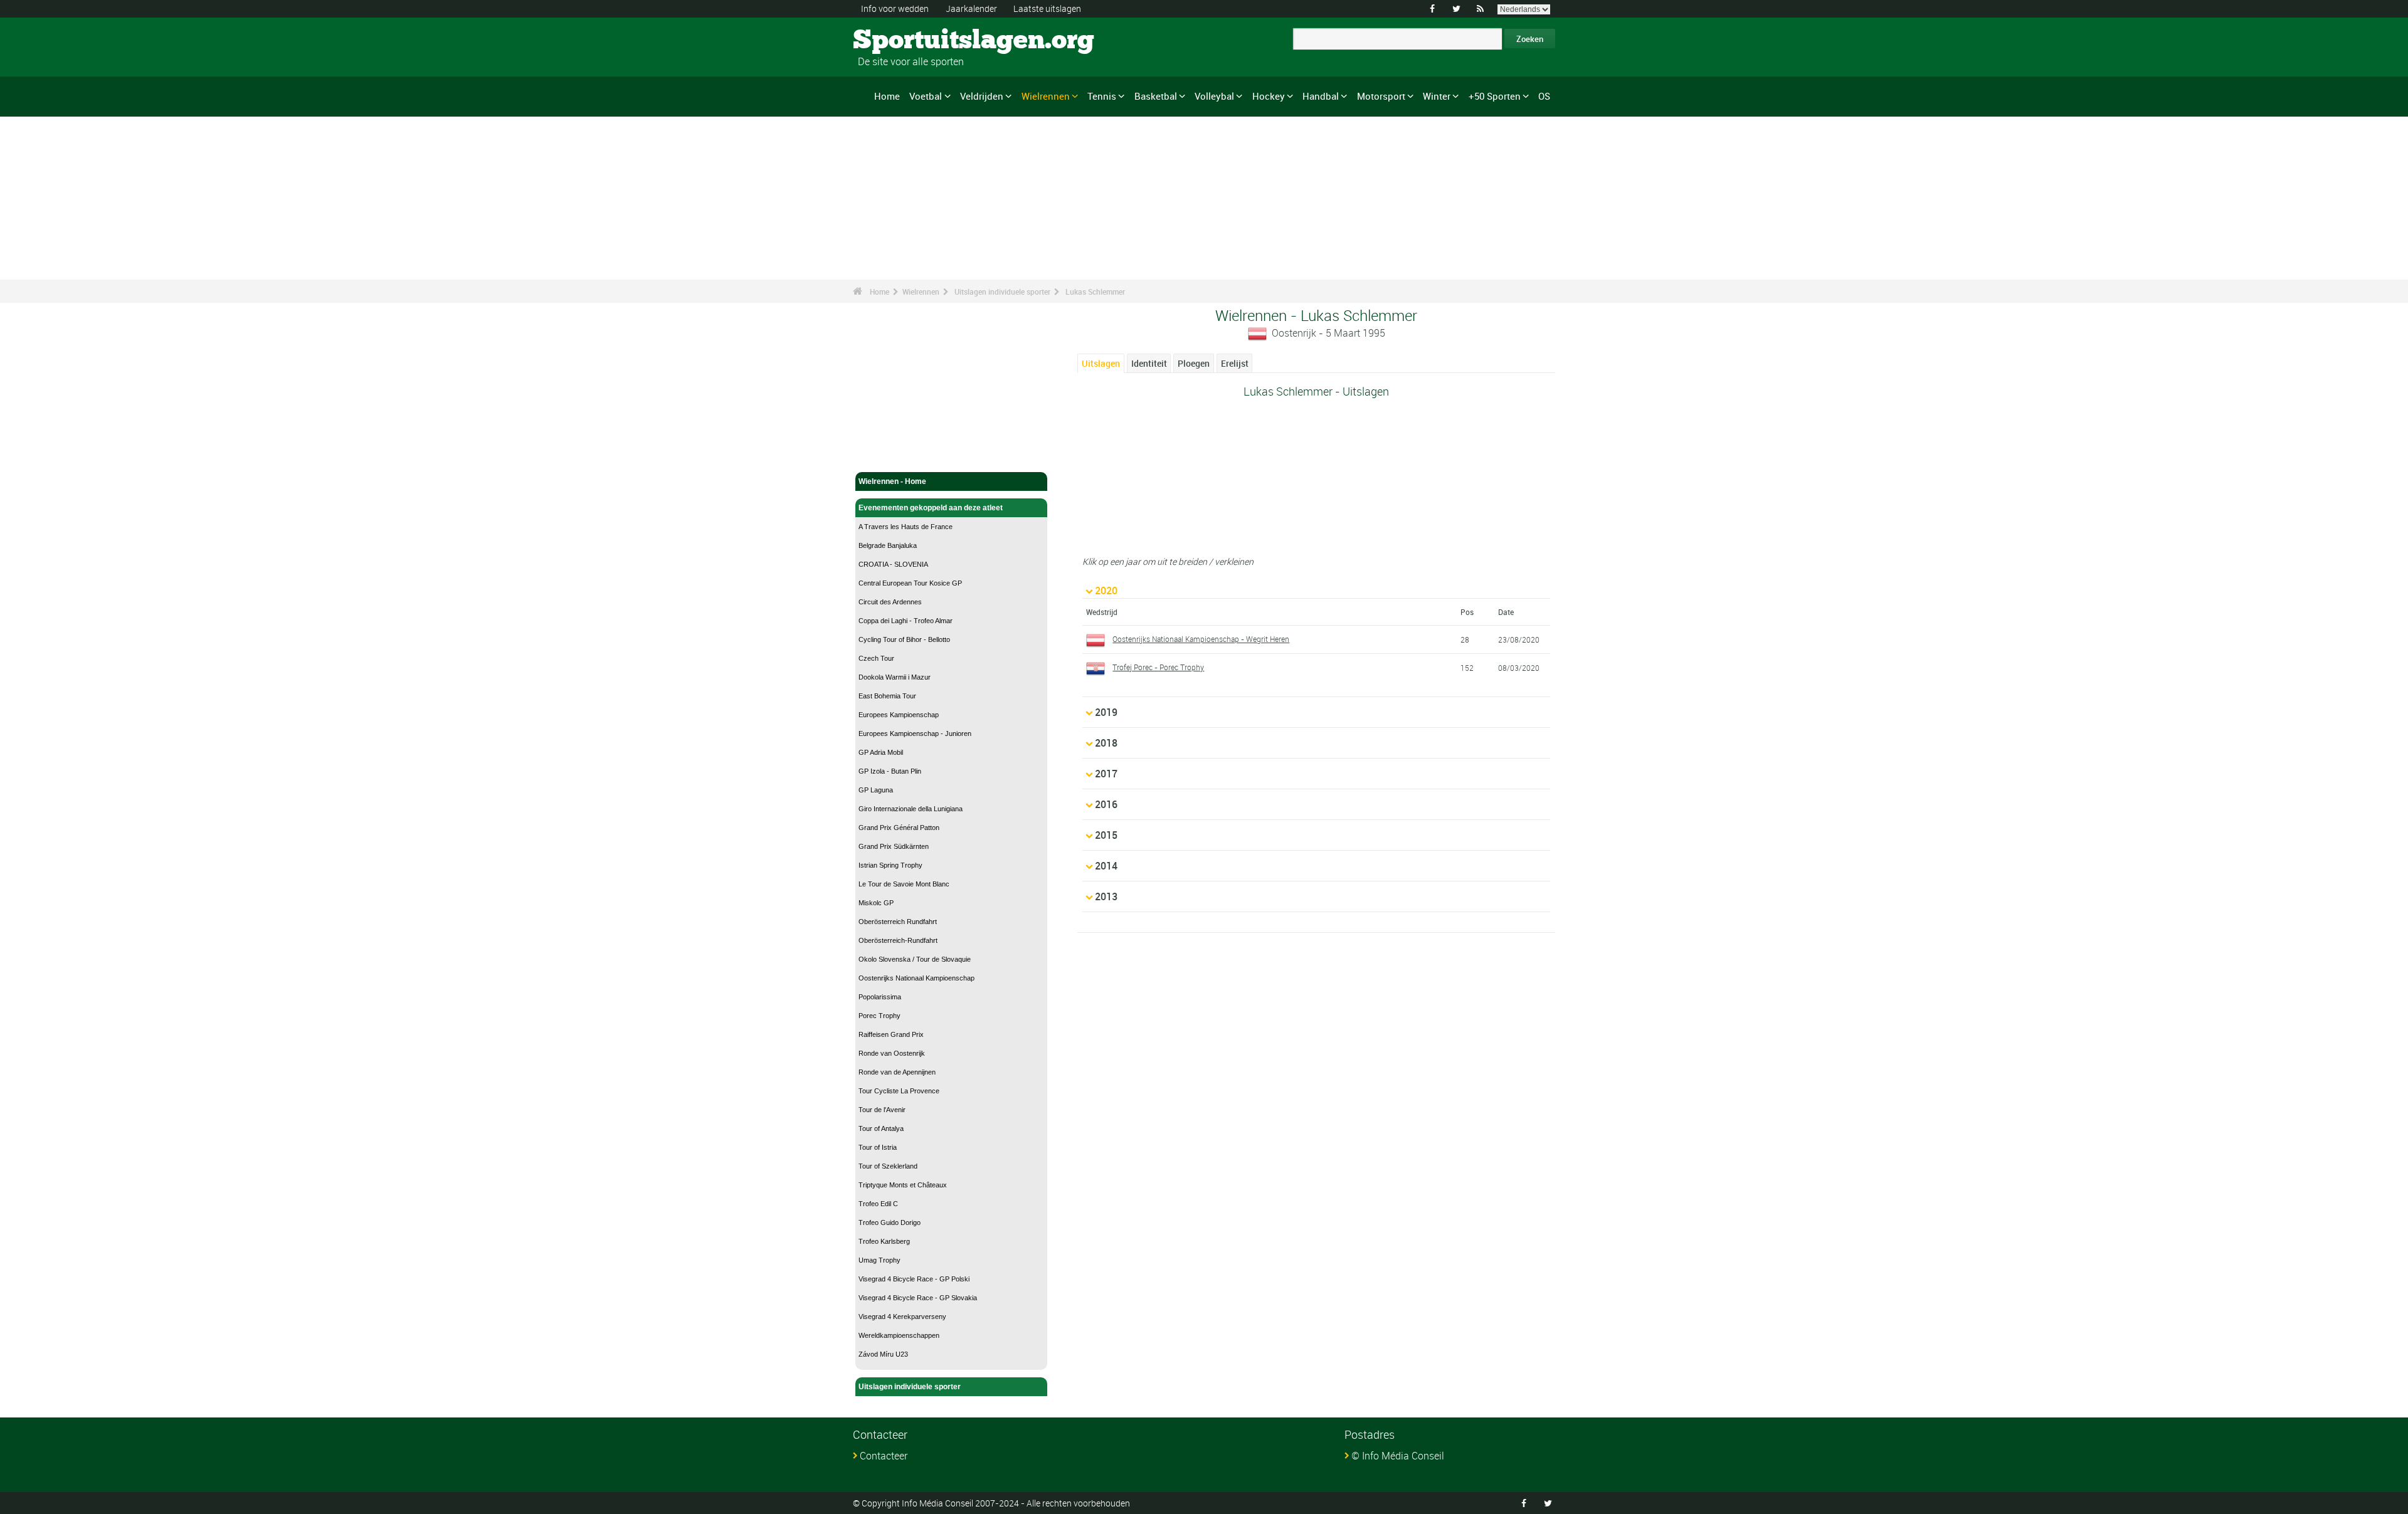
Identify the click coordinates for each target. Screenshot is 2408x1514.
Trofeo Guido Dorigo (890, 1222)
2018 (1106, 743)
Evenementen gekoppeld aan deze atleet (931, 508)
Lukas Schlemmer (1095, 292)
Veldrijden (982, 96)
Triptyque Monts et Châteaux (903, 1185)
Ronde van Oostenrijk (892, 1053)
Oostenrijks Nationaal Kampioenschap (916, 978)
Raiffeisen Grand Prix (891, 1034)
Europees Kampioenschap (899, 715)
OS (1544, 96)
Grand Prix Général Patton (899, 828)
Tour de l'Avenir (882, 1110)
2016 (1106, 804)
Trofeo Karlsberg (884, 1241)
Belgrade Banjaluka (888, 545)
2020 (1106, 591)
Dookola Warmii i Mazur (895, 677)
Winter (1437, 96)
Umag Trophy (879, 1260)
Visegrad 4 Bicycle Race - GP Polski (914, 1279)
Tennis (1102, 96)
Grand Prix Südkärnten (894, 846)
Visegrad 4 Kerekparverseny (902, 1317)
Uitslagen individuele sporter (1002, 292)
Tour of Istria (878, 1147)
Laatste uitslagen (1047, 8)
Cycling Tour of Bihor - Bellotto (904, 639)
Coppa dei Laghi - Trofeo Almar (906, 621)
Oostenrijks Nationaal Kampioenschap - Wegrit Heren (1201, 639)
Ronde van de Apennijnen (897, 1072)
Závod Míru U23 (883, 1354)
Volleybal (1214, 96)
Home (887, 96)
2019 (1106, 712)
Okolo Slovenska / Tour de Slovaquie (915, 959)
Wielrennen (1046, 96)
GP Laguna (876, 790)
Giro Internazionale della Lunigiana (911, 809)
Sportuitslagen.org (900, 41)
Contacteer (884, 1456)
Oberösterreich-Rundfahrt (898, 940)
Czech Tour (876, 658)
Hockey (1269, 96)
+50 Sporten (1495, 96)
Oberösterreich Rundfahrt (898, 922)
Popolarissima (880, 997)
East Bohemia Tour (887, 696)
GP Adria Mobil (881, 752)
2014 (1106, 866)
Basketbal (1156, 96)
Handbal (1321, 96)
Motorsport (1381, 96)
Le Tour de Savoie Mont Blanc (904, 884)
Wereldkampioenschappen (899, 1335)
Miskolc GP (876, 903)
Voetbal (926, 96)
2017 (1106, 774)
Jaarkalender (971, 8)
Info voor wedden (895, 8)
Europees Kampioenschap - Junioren (915, 733)
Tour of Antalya (881, 1128)
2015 (1106, 835)
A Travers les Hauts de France (906, 527)
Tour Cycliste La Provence (899, 1091)
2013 (1106, 896)
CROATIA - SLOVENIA (893, 564)
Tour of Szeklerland (888, 1166)
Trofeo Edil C (878, 1204)
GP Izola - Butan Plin (890, 771)
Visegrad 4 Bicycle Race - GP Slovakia (918, 1298)
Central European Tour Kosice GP (910, 583)
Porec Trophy (879, 1016)
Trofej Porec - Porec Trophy (1158, 667)
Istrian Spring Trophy (890, 865)
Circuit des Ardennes (890, 602)
